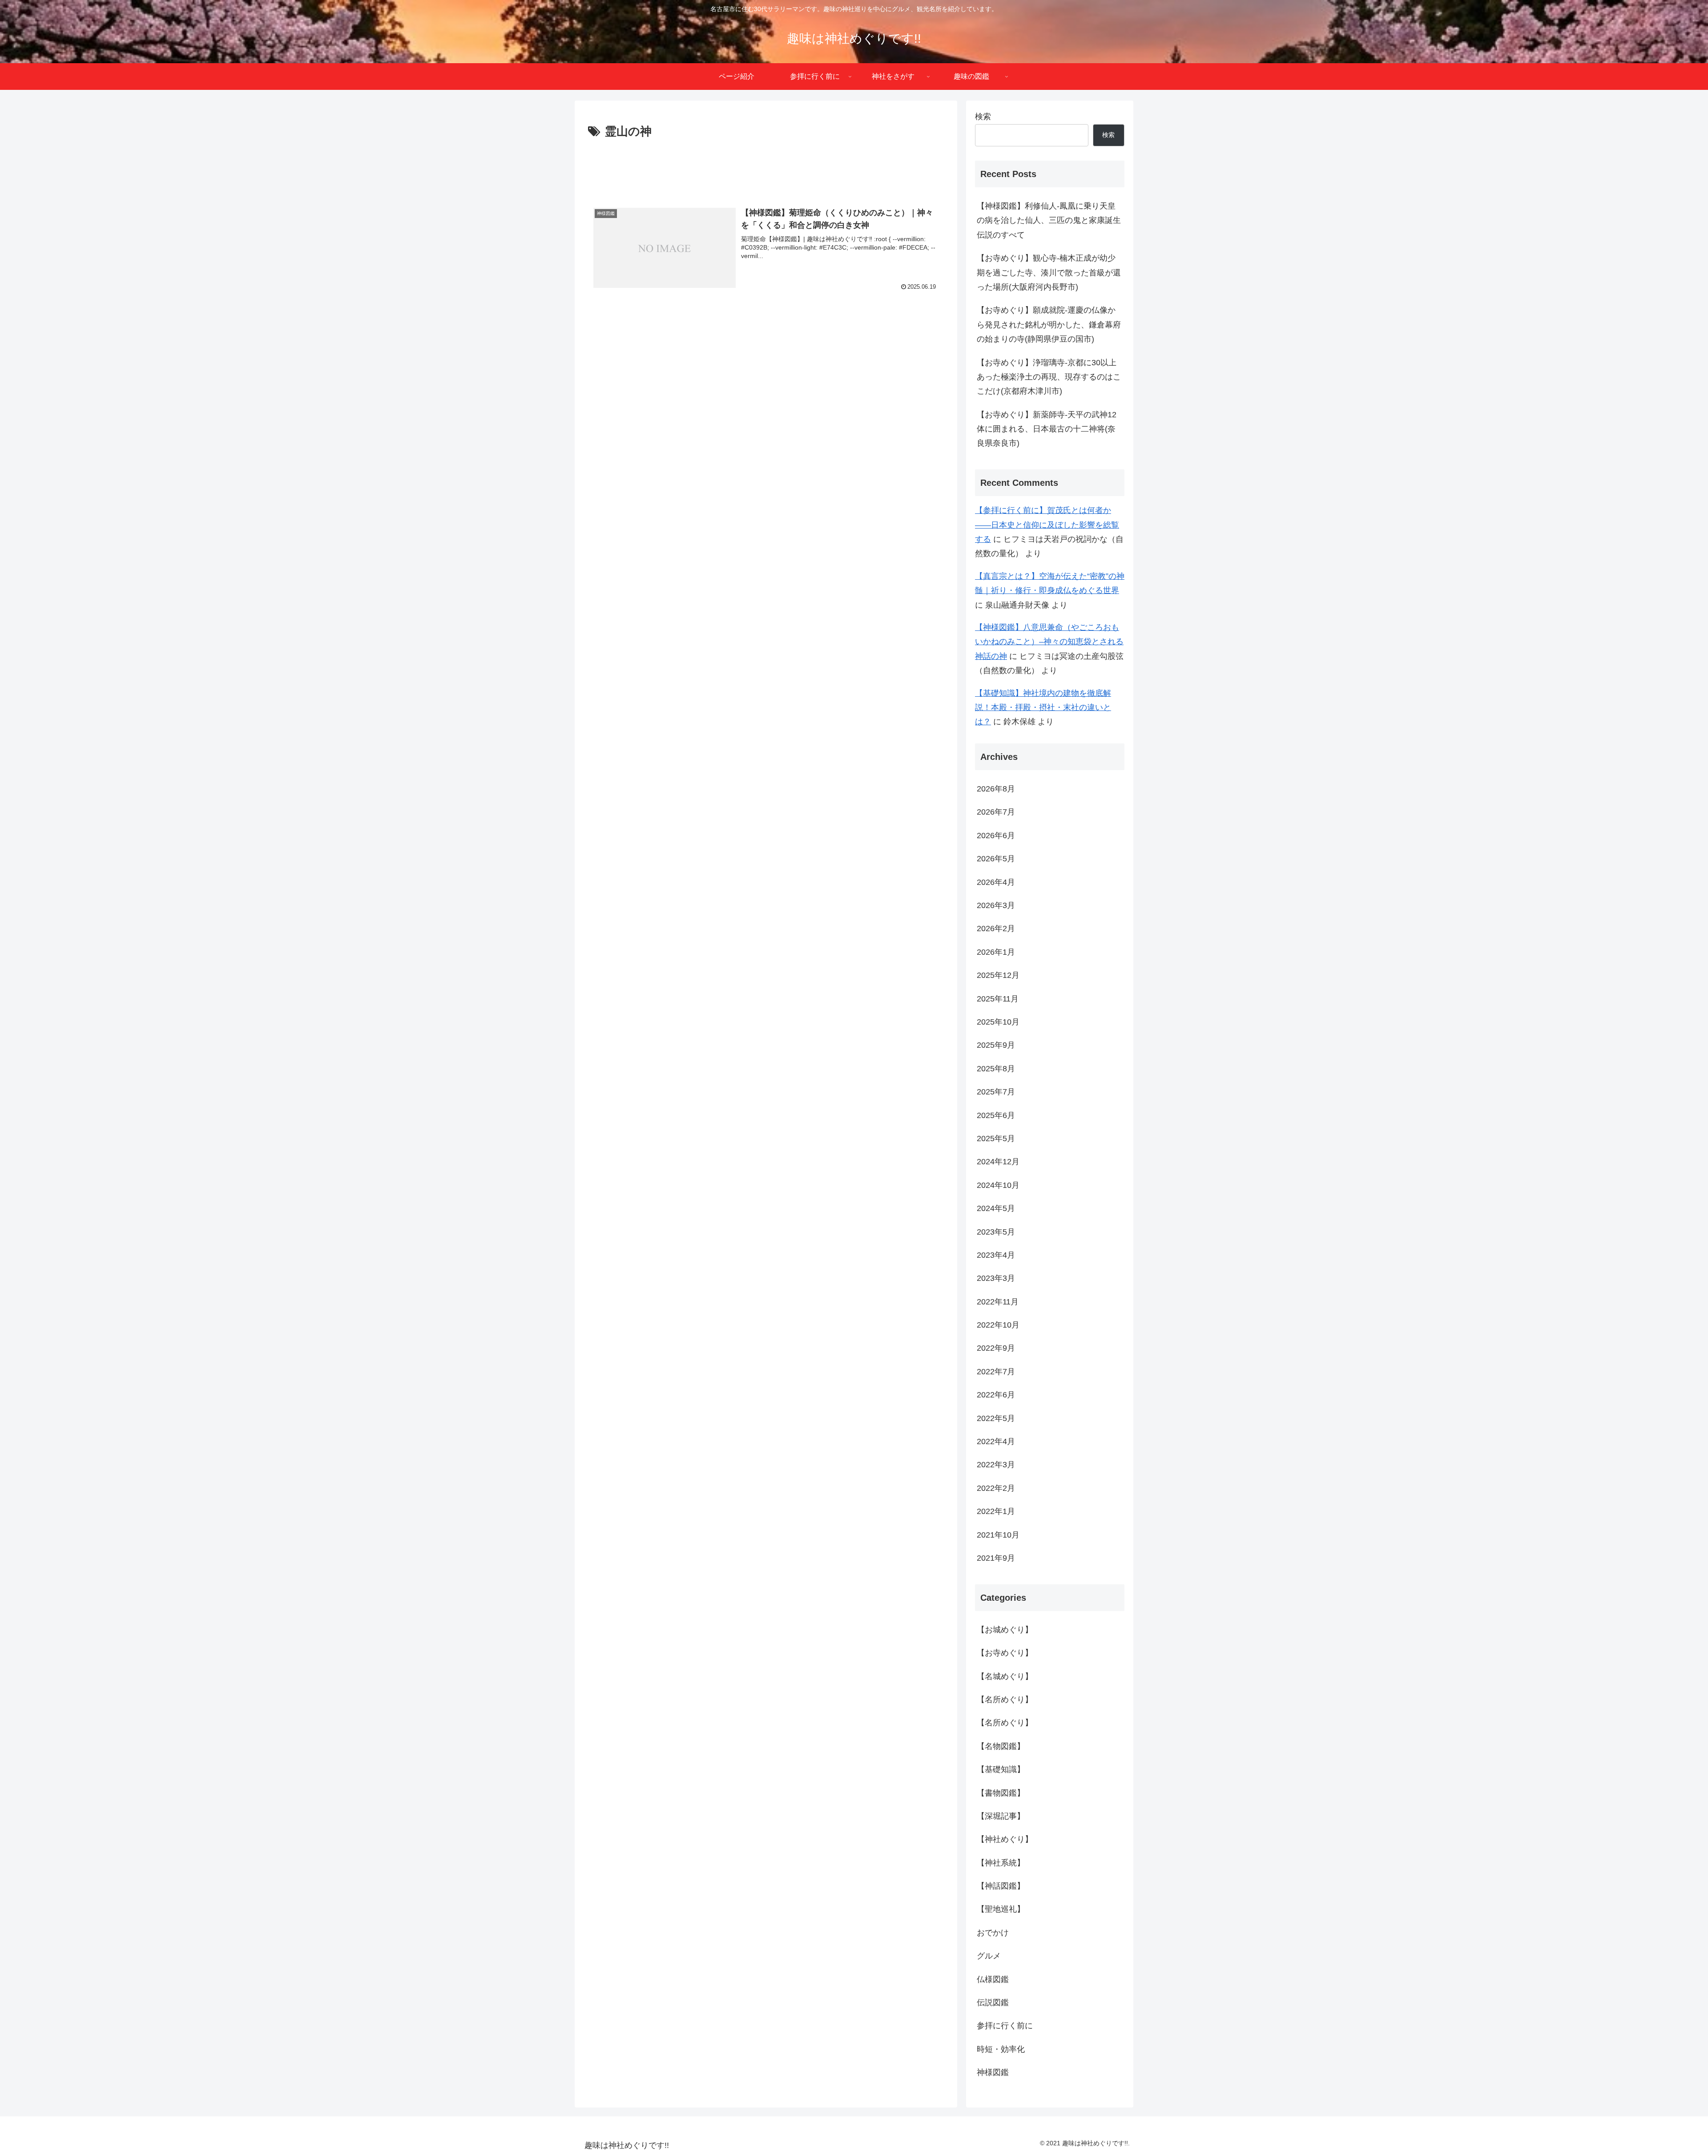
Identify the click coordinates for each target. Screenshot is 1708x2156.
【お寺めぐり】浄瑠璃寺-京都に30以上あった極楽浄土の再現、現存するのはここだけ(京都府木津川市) (1049, 377)
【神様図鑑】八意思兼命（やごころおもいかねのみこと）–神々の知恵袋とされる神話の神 (1049, 642)
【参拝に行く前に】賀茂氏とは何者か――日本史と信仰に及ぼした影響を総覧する (1047, 525)
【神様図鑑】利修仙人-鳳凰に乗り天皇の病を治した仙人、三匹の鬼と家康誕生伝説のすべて (1049, 220)
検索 (983, 117)
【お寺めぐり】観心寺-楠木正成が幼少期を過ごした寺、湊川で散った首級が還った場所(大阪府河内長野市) (1049, 273)
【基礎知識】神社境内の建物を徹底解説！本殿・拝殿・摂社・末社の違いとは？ (1043, 708)
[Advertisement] (766, 166)
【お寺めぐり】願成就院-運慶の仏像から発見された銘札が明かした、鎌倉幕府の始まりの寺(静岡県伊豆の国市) (1049, 325)
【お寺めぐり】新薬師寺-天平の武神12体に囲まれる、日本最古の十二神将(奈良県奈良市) (1047, 429)
